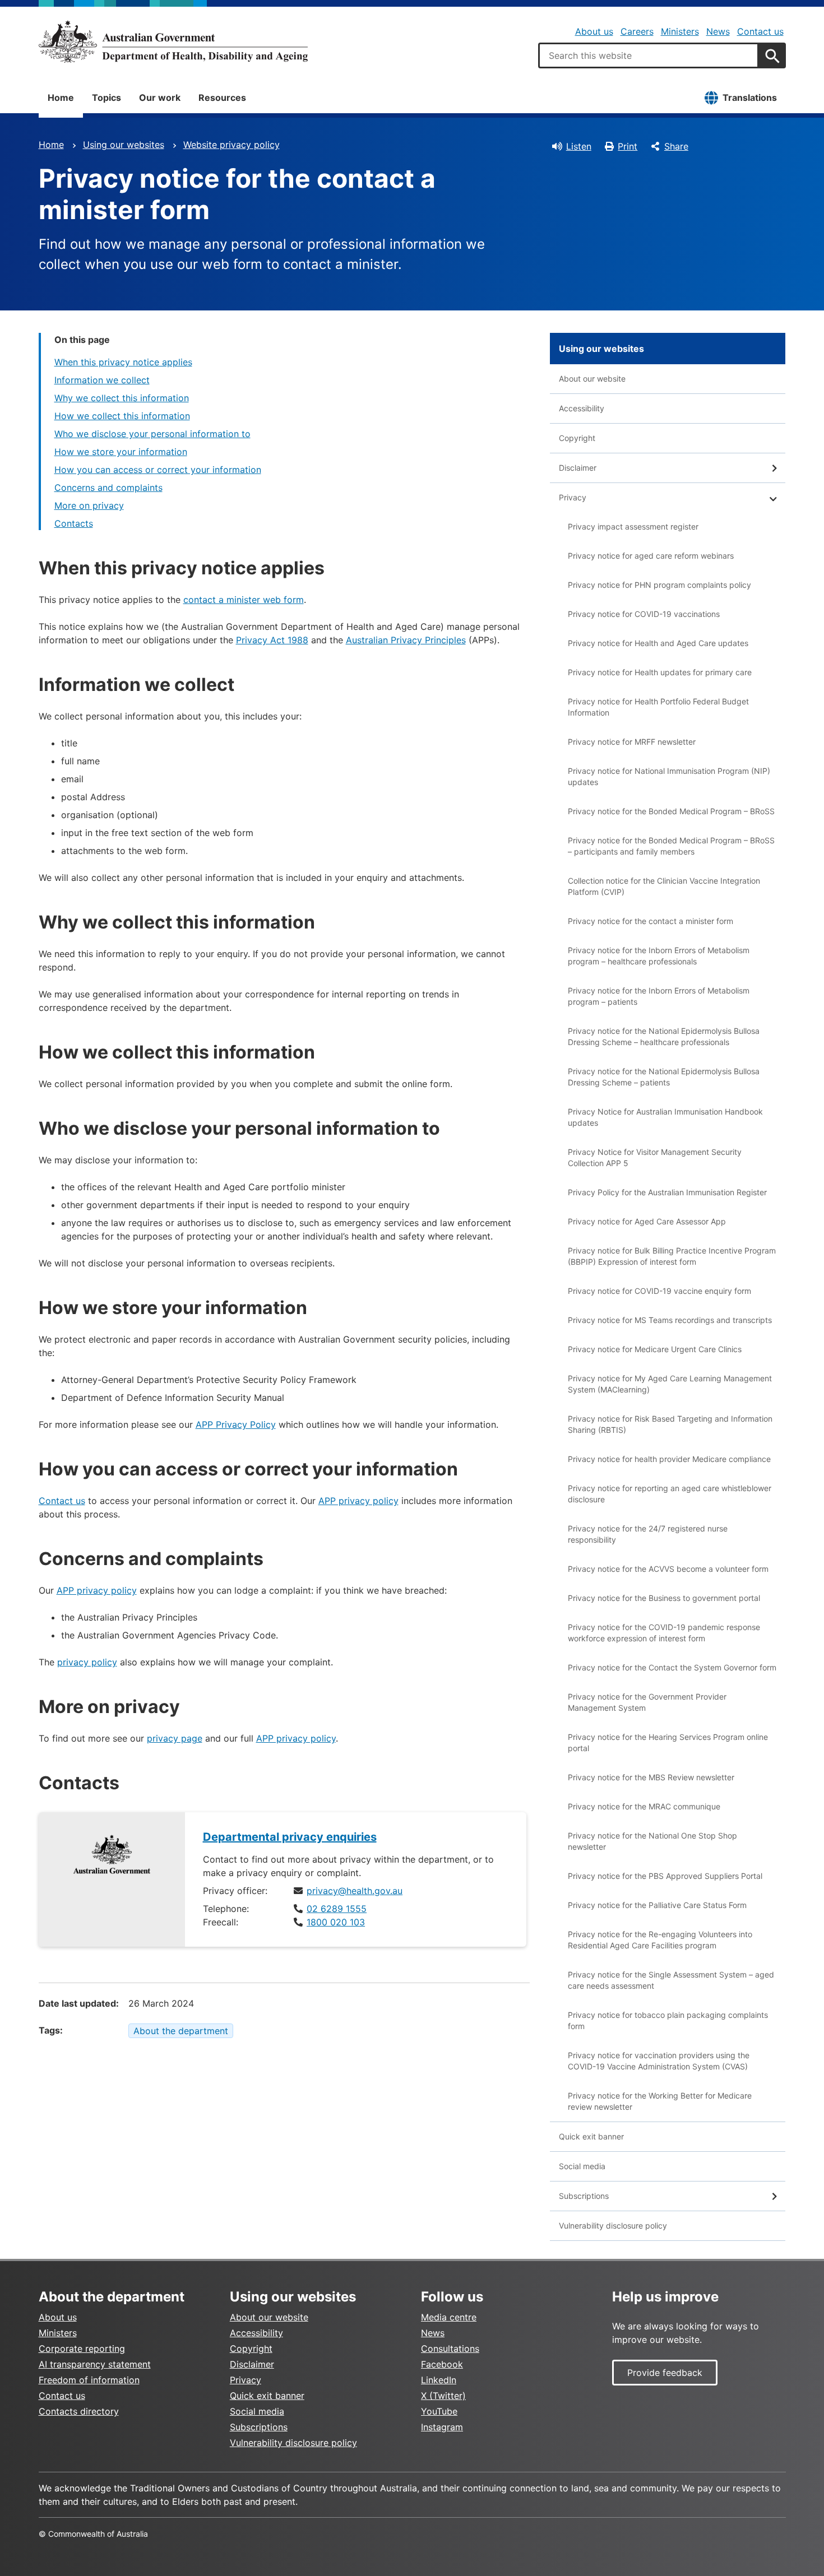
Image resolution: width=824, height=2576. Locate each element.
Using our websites (124, 145)
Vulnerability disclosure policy (613, 2225)
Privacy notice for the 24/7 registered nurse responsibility (648, 1534)
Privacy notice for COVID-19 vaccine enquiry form (659, 1291)
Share (676, 146)
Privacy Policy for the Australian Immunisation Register (667, 1192)
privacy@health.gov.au (355, 1891)
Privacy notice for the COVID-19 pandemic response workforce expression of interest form (664, 1633)
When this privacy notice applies (123, 362)
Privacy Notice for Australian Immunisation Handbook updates (665, 1117)
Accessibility (582, 408)
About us (594, 31)
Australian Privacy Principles (406, 640)
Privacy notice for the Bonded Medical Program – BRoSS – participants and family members (671, 846)
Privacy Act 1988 (272, 640)
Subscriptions (584, 2196)
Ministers (680, 31)
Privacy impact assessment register (633, 526)
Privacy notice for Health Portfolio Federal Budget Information (658, 707)
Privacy (573, 497)
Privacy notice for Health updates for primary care (660, 672)
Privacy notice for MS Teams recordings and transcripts (670, 1320)
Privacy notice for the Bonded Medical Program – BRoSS (671, 811)
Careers (637, 31)
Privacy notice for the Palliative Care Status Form (657, 1905)
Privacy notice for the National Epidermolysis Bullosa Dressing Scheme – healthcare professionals (664, 1036)
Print (628, 146)
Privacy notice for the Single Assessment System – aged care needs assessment (671, 1980)
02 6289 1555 (337, 1909)
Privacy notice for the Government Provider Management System (647, 1702)
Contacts (74, 523)
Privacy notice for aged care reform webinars (651, 556)
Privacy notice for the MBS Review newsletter (651, 1777)
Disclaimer (578, 468)
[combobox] (649, 55)
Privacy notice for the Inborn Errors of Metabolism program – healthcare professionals (659, 956)
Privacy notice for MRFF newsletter (632, 742)
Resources (222, 98)
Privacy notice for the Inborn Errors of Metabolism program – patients (659, 996)
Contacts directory (79, 2411)
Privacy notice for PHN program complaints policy (659, 585)
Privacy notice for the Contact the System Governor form (672, 1667)
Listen (579, 146)
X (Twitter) (443, 2396)
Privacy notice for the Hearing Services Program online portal (668, 1742)
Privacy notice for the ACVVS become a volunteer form (668, 1569)
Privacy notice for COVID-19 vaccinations (644, 614)
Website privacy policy (232, 145)
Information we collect (102, 380)
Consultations (450, 2348)
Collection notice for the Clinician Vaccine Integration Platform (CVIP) (664, 886)
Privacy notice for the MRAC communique (644, 1806)
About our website (592, 379)
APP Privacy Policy (236, 1424)
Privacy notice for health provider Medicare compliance (669, 1459)
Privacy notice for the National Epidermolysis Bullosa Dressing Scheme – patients (664, 1077)
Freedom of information (89, 2380)
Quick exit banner (591, 2136)
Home (61, 98)
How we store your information (121, 452)
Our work (160, 98)
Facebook (442, 2364)
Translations (750, 98)
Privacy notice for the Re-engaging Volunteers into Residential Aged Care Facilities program (660, 1940)
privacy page (175, 1738)
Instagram (442, 2427)
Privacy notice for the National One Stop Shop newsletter (652, 1841)
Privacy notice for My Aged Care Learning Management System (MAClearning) (670, 1384)
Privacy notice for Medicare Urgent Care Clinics (655, 1349)
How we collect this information (122, 416)
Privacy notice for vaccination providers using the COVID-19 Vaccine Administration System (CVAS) (659, 2061)
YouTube (439, 2411)
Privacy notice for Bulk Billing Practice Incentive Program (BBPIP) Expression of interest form (672, 1256)
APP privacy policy (358, 1501)
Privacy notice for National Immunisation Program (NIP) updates (669, 776)
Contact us (760, 31)
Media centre (449, 2317)
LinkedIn (439, 2380)
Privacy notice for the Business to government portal (664, 1598)
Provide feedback (665, 2373)
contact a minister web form (244, 600)
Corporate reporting (82, 2348)
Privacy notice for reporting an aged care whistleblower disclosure (670, 1494)
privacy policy (87, 1662)
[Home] (173, 41)
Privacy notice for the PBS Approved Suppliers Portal (665, 1876)
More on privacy (89, 505)
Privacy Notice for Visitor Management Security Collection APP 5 (655, 1157)
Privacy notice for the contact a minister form (651, 921)
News (718, 31)
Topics (107, 98)
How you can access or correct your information (158, 470)
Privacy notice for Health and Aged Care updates (658, 643)
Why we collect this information (122, 398)
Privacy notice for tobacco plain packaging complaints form (668, 2020)
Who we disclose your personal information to (152, 434)
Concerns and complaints (108, 488)
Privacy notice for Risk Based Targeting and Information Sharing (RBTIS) (670, 1424)
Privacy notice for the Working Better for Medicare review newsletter (660, 2101)
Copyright (577, 438)
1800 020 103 (336, 1922)
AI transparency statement (95, 2364)
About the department (181, 2031)
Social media (582, 2166)
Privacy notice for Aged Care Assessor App (647, 1221)
